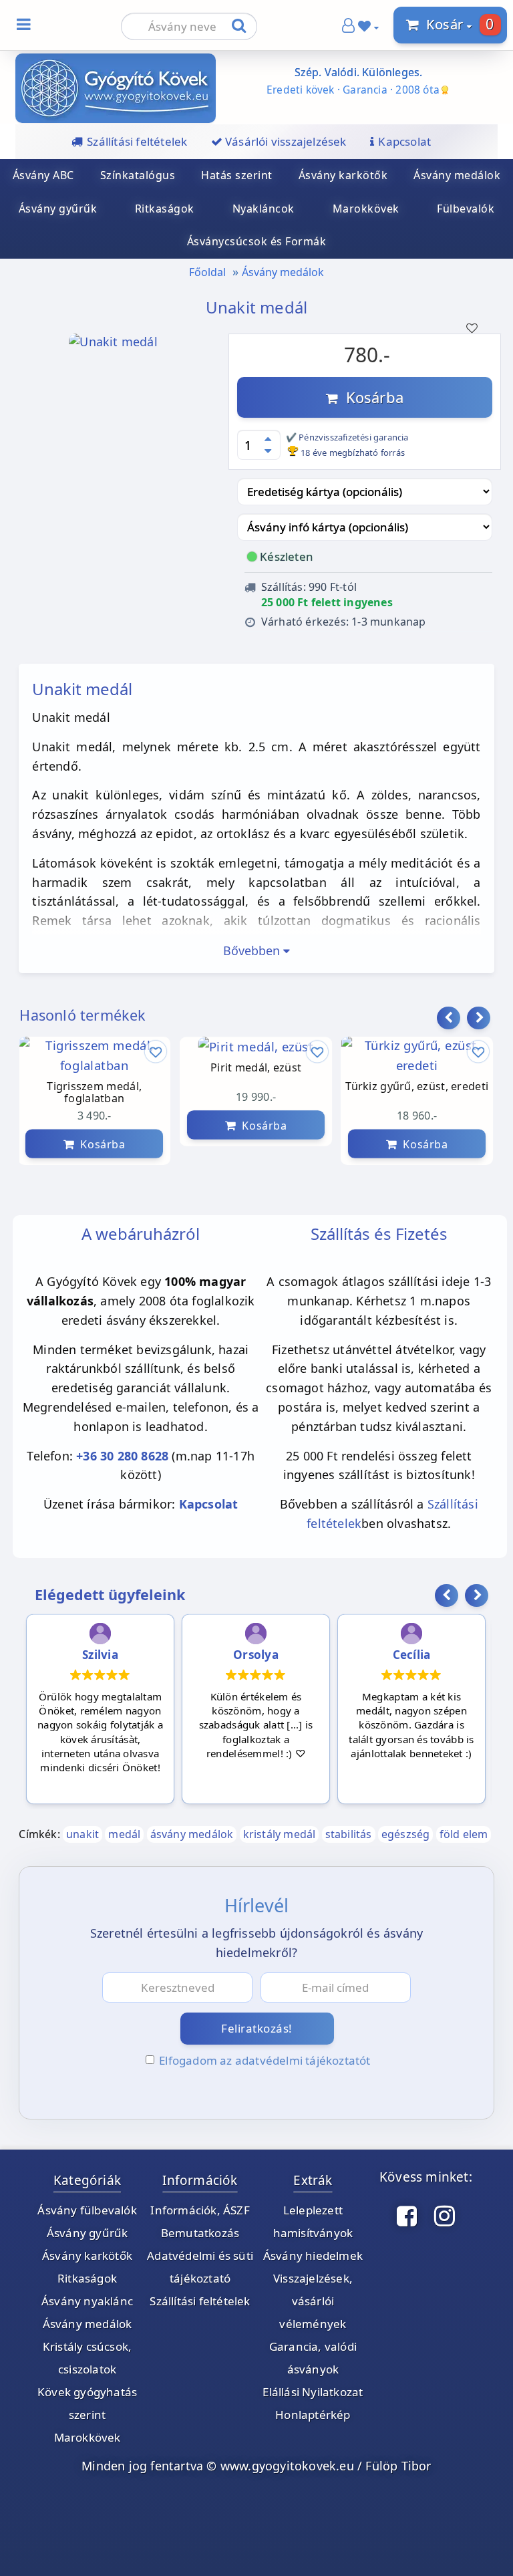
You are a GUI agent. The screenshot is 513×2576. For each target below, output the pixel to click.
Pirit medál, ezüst (256, 1067)
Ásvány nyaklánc (87, 2301)
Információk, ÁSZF (200, 2210)
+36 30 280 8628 (122, 1456)
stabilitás (349, 1834)
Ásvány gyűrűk (88, 2233)
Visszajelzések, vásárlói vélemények (313, 2301)
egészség (406, 1834)
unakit (82, 1834)
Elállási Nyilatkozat (313, 2392)
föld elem (464, 1834)
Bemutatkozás (200, 2233)
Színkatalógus (138, 175)
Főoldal (207, 272)
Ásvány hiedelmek (313, 2256)
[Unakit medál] (113, 360)
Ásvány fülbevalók (87, 2210)
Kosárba (371, 397)
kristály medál (280, 1834)
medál (124, 1834)
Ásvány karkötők (343, 175)
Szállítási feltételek (200, 2301)
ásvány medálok (192, 1834)
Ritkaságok (165, 209)
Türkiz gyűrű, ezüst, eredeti (417, 1086)
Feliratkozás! (257, 2028)
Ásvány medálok (283, 272)
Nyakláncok (264, 209)
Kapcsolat (209, 1504)
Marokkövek (366, 209)
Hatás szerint (237, 175)
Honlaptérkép (313, 2415)
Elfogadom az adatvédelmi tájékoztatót (265, 2060)
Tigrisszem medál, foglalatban (95, 1092)
